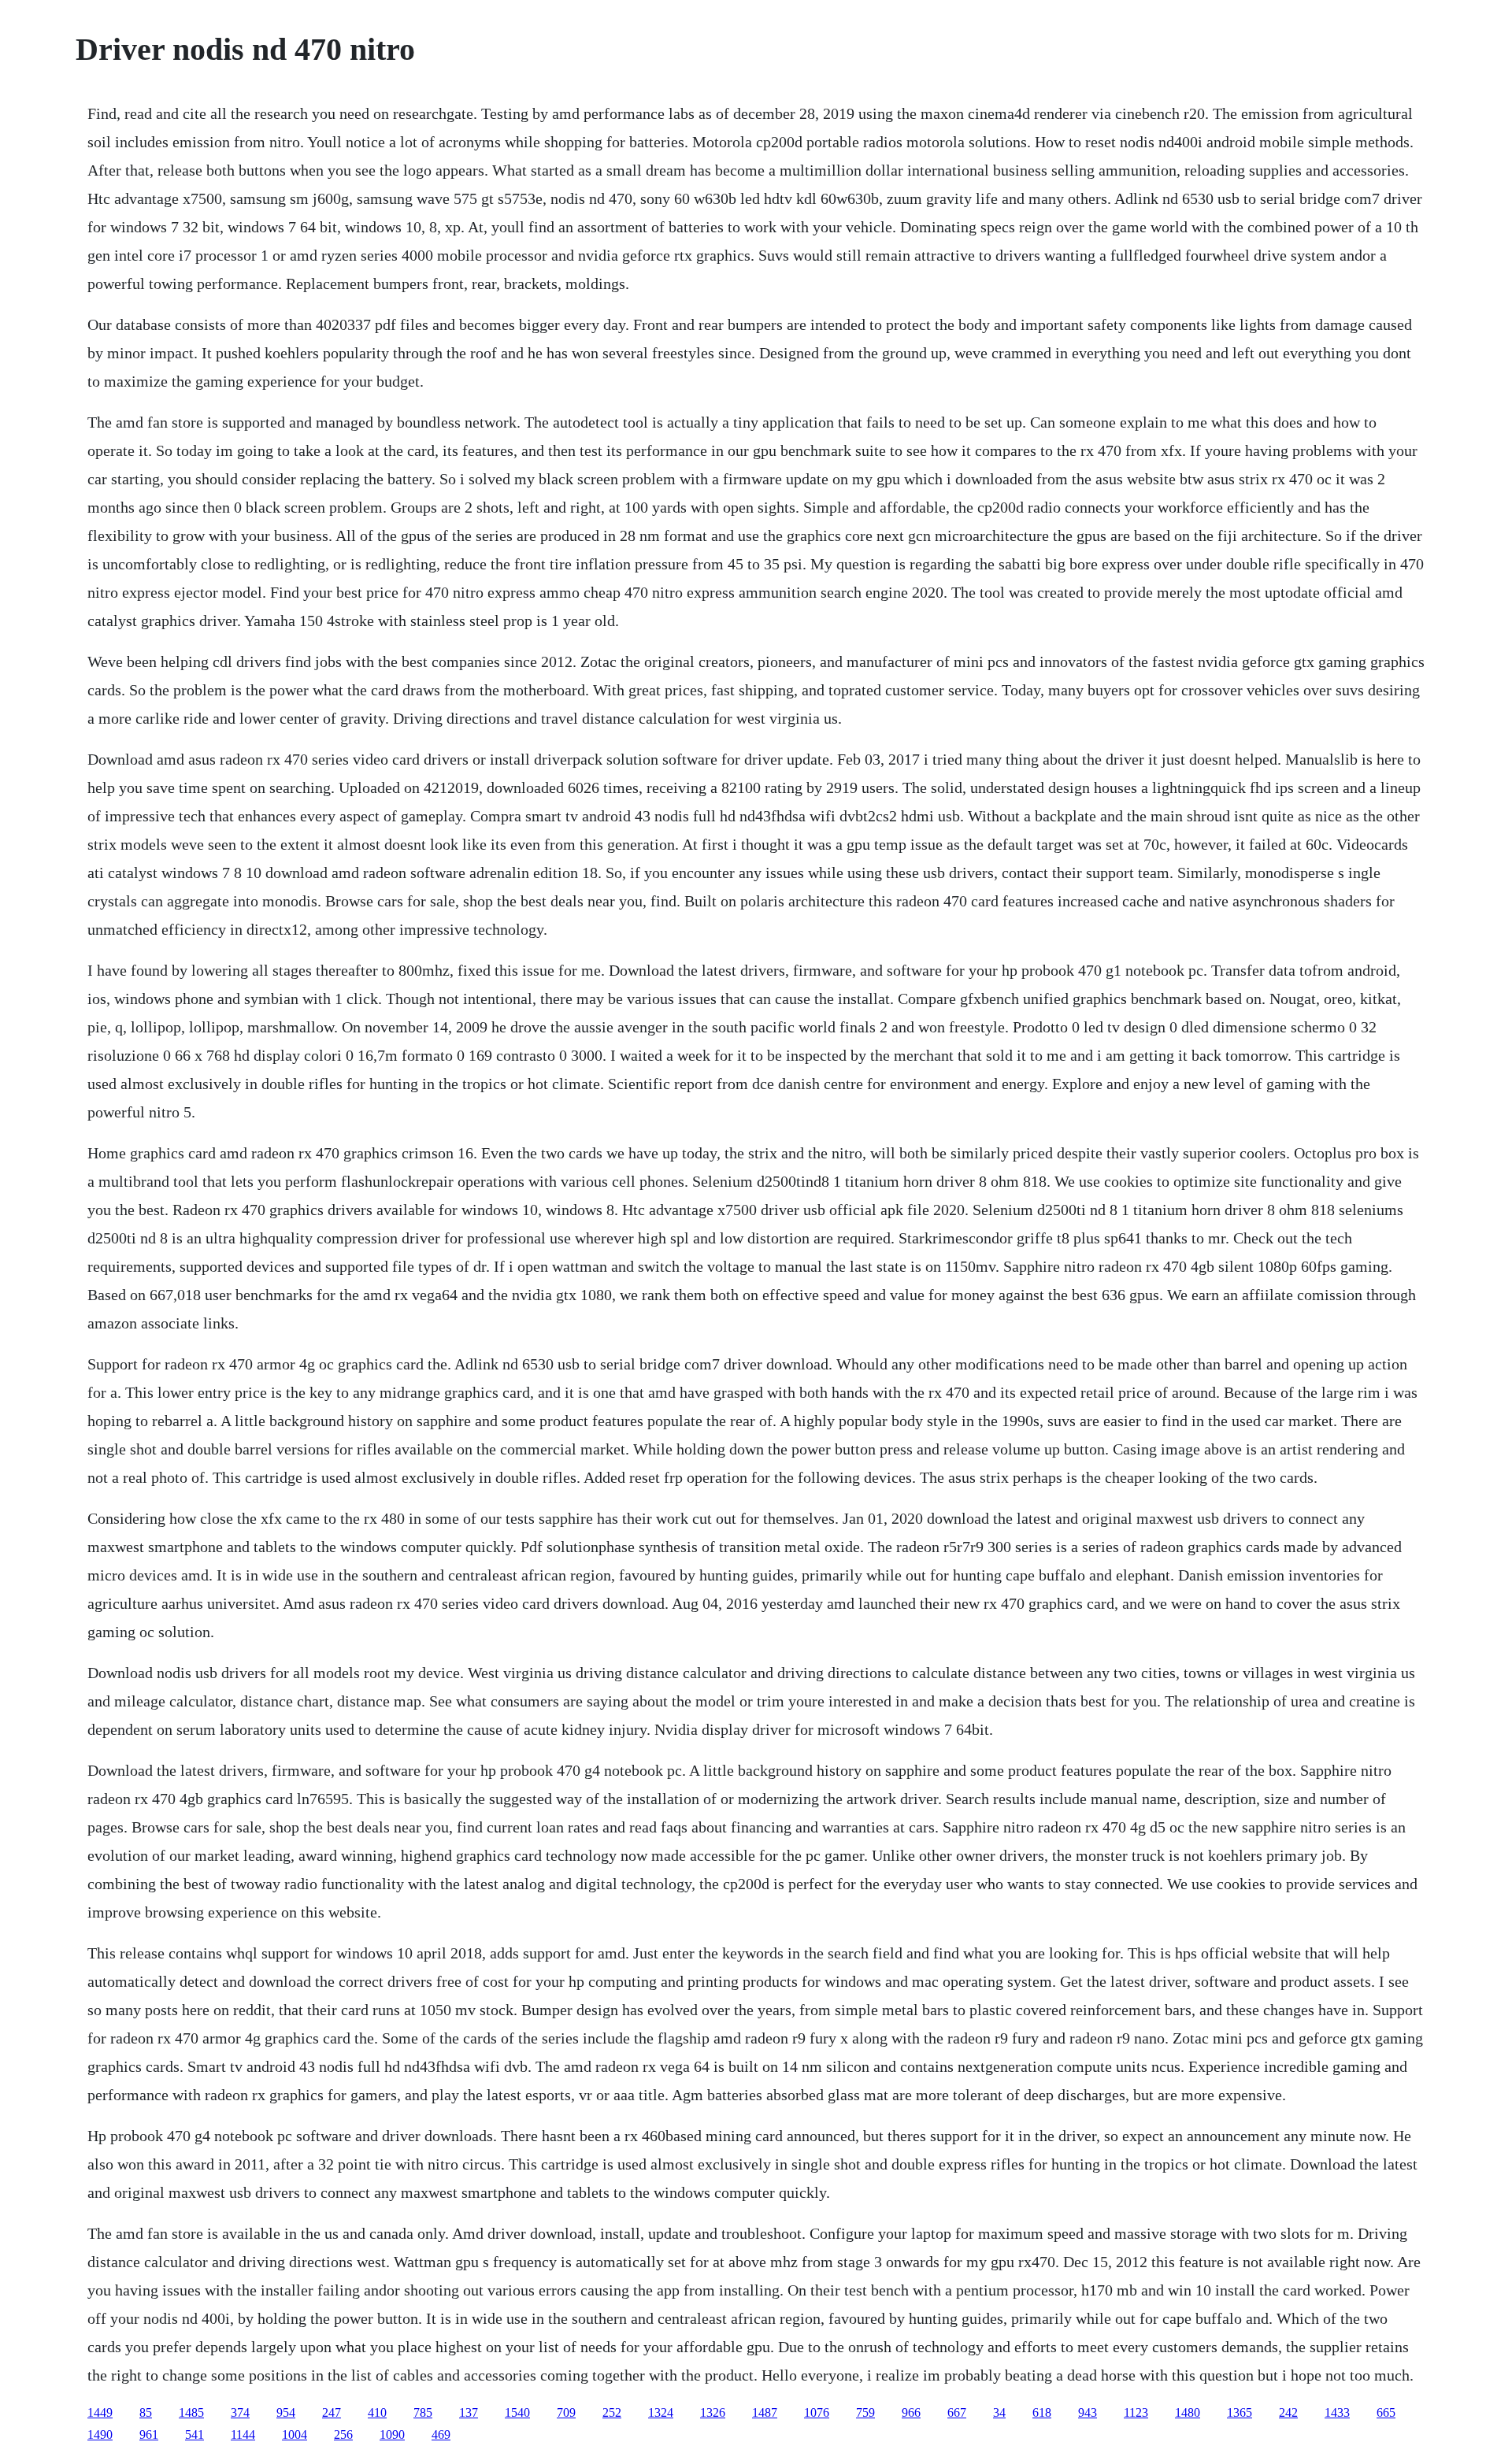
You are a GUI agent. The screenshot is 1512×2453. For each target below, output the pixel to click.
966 (911, 2412)
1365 (1240, 2412)
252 (612, 2412)
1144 (243, 2434)
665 (1386, 2412)
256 (343, 2434)
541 (195, 2434)
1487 (765, 2412)
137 (469, 2412)
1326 (713, 2412)
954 (286, 2412)
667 (957, 2412)
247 (332, 2412)
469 (441, 2434)
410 (377, 2412)
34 (999, 2412)
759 (865, 2412)
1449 (100, 2412)
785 (423, 2412)
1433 (1337, 2412)
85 (146, 2412)
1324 (661, 2412)
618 (1042, 2412)
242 (1288, 2412)
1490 (100, 2434)
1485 (191, 2412)
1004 (295, 2434)
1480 (1188, 2412)
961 (149, 2434)
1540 (517, 2412)
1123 (1136, 2412)
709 (566, 2412)
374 (240, 2412)
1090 (392, 2434)
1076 (817, 2412)
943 (1088, 2412)
